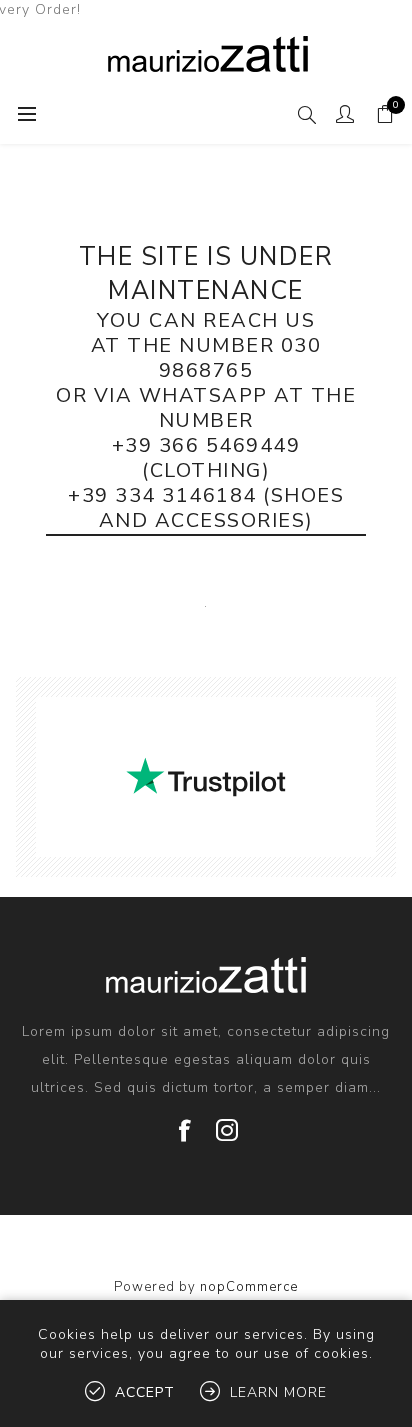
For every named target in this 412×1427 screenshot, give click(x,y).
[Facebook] (185, 1123)
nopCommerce (249, 1287)
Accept (145, 1392)
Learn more (278, 1392)
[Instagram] (227, 1123)
